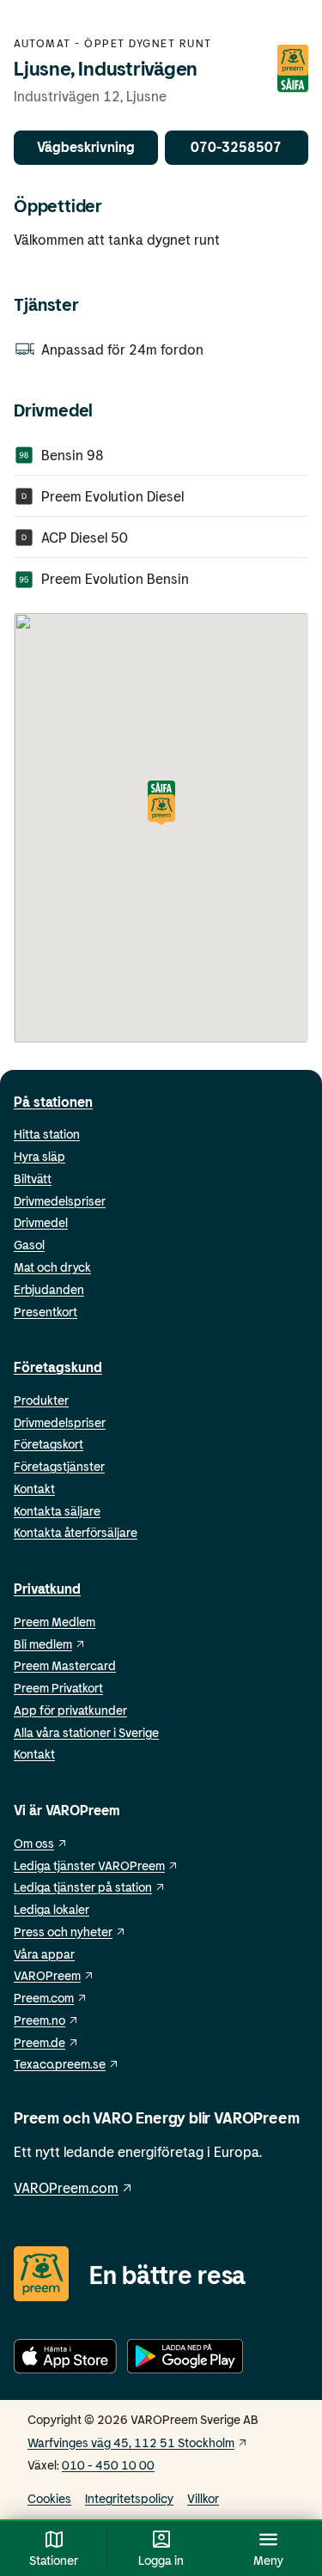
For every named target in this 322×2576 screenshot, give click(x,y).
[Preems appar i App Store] (65, 2359)
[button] (161, 804)
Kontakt (34, 1488)
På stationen (53, 1101)
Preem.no (39, 2020)
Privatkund (47, 1588)
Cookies (49, 2498)
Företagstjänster (59, 1466)
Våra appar (44, 1954)
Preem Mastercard (65, 1665)
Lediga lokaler (52, 1909)
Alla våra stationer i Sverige (86, 1732)
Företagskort (49, 1444)
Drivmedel (41, 1222)
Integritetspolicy (129, 2498)
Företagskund (58, 1367)
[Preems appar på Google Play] (185, 2359)
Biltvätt (33, 1179)
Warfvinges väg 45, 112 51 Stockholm (131, 2442)
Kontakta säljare (57, 1511)
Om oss (34, 1843)
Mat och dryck (52, 1267)
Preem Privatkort (58, 1688)
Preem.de (39, 2042)
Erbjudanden (49, 1289)
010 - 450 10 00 (108, 2465)
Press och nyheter (63, 1932)
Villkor (203, 2498)
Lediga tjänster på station (83, 1887)
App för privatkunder (70, 1710)
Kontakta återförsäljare (76, 1532)
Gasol (29, 1245)
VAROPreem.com (66, 2187)
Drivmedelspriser (60, 1201)
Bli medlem (43, 1644)
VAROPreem (47, 1975)
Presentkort (46, 1312)
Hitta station (47, 1134)
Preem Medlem (55, 1622)
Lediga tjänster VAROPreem (89, 1865)
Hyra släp (39, 1156)
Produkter (41, 1400)
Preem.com (44, 1998)
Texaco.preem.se (60, 2064)
